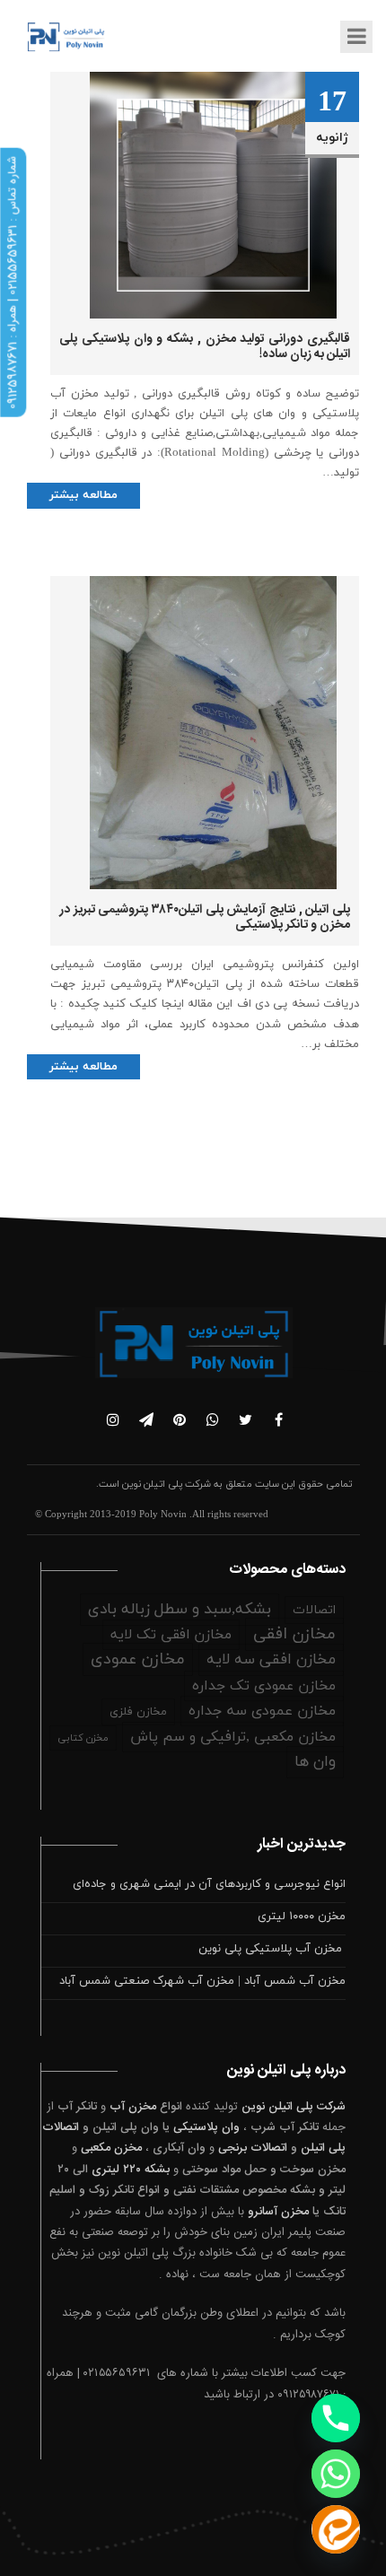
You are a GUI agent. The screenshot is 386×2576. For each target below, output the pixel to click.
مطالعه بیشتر (83, 495)
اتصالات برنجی (253, 2148)
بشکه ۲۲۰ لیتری (131, 2170)
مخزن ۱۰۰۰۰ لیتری (302, 1917)
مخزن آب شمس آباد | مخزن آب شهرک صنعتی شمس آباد (202, 1981)
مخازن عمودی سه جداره (262, 1711)
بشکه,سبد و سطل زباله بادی (180, 1610)
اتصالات (314, 1610)
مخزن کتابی (83, 1738)
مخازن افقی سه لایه (271, 1660)
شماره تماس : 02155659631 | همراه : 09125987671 (13, 283)
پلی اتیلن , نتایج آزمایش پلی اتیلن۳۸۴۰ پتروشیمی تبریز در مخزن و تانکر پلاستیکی (205, 917)
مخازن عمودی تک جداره (264, 1686)
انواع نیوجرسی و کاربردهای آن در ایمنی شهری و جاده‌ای (209, 1884)
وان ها (315, 1762)
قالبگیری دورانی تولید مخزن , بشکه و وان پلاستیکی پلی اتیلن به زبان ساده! (205, 347)
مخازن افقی (294, 1634)
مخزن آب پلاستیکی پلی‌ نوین (272, 1949)
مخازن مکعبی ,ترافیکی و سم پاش (233, 1737)
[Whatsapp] (336, 2474)
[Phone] (336, 2418)
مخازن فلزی (138, 1712)
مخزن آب (133, 2107)
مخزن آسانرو (278, 2212)
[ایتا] (336, 2529)
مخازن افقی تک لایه (171, 1635)
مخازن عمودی (138, 1659)
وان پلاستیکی (206, 2127)
